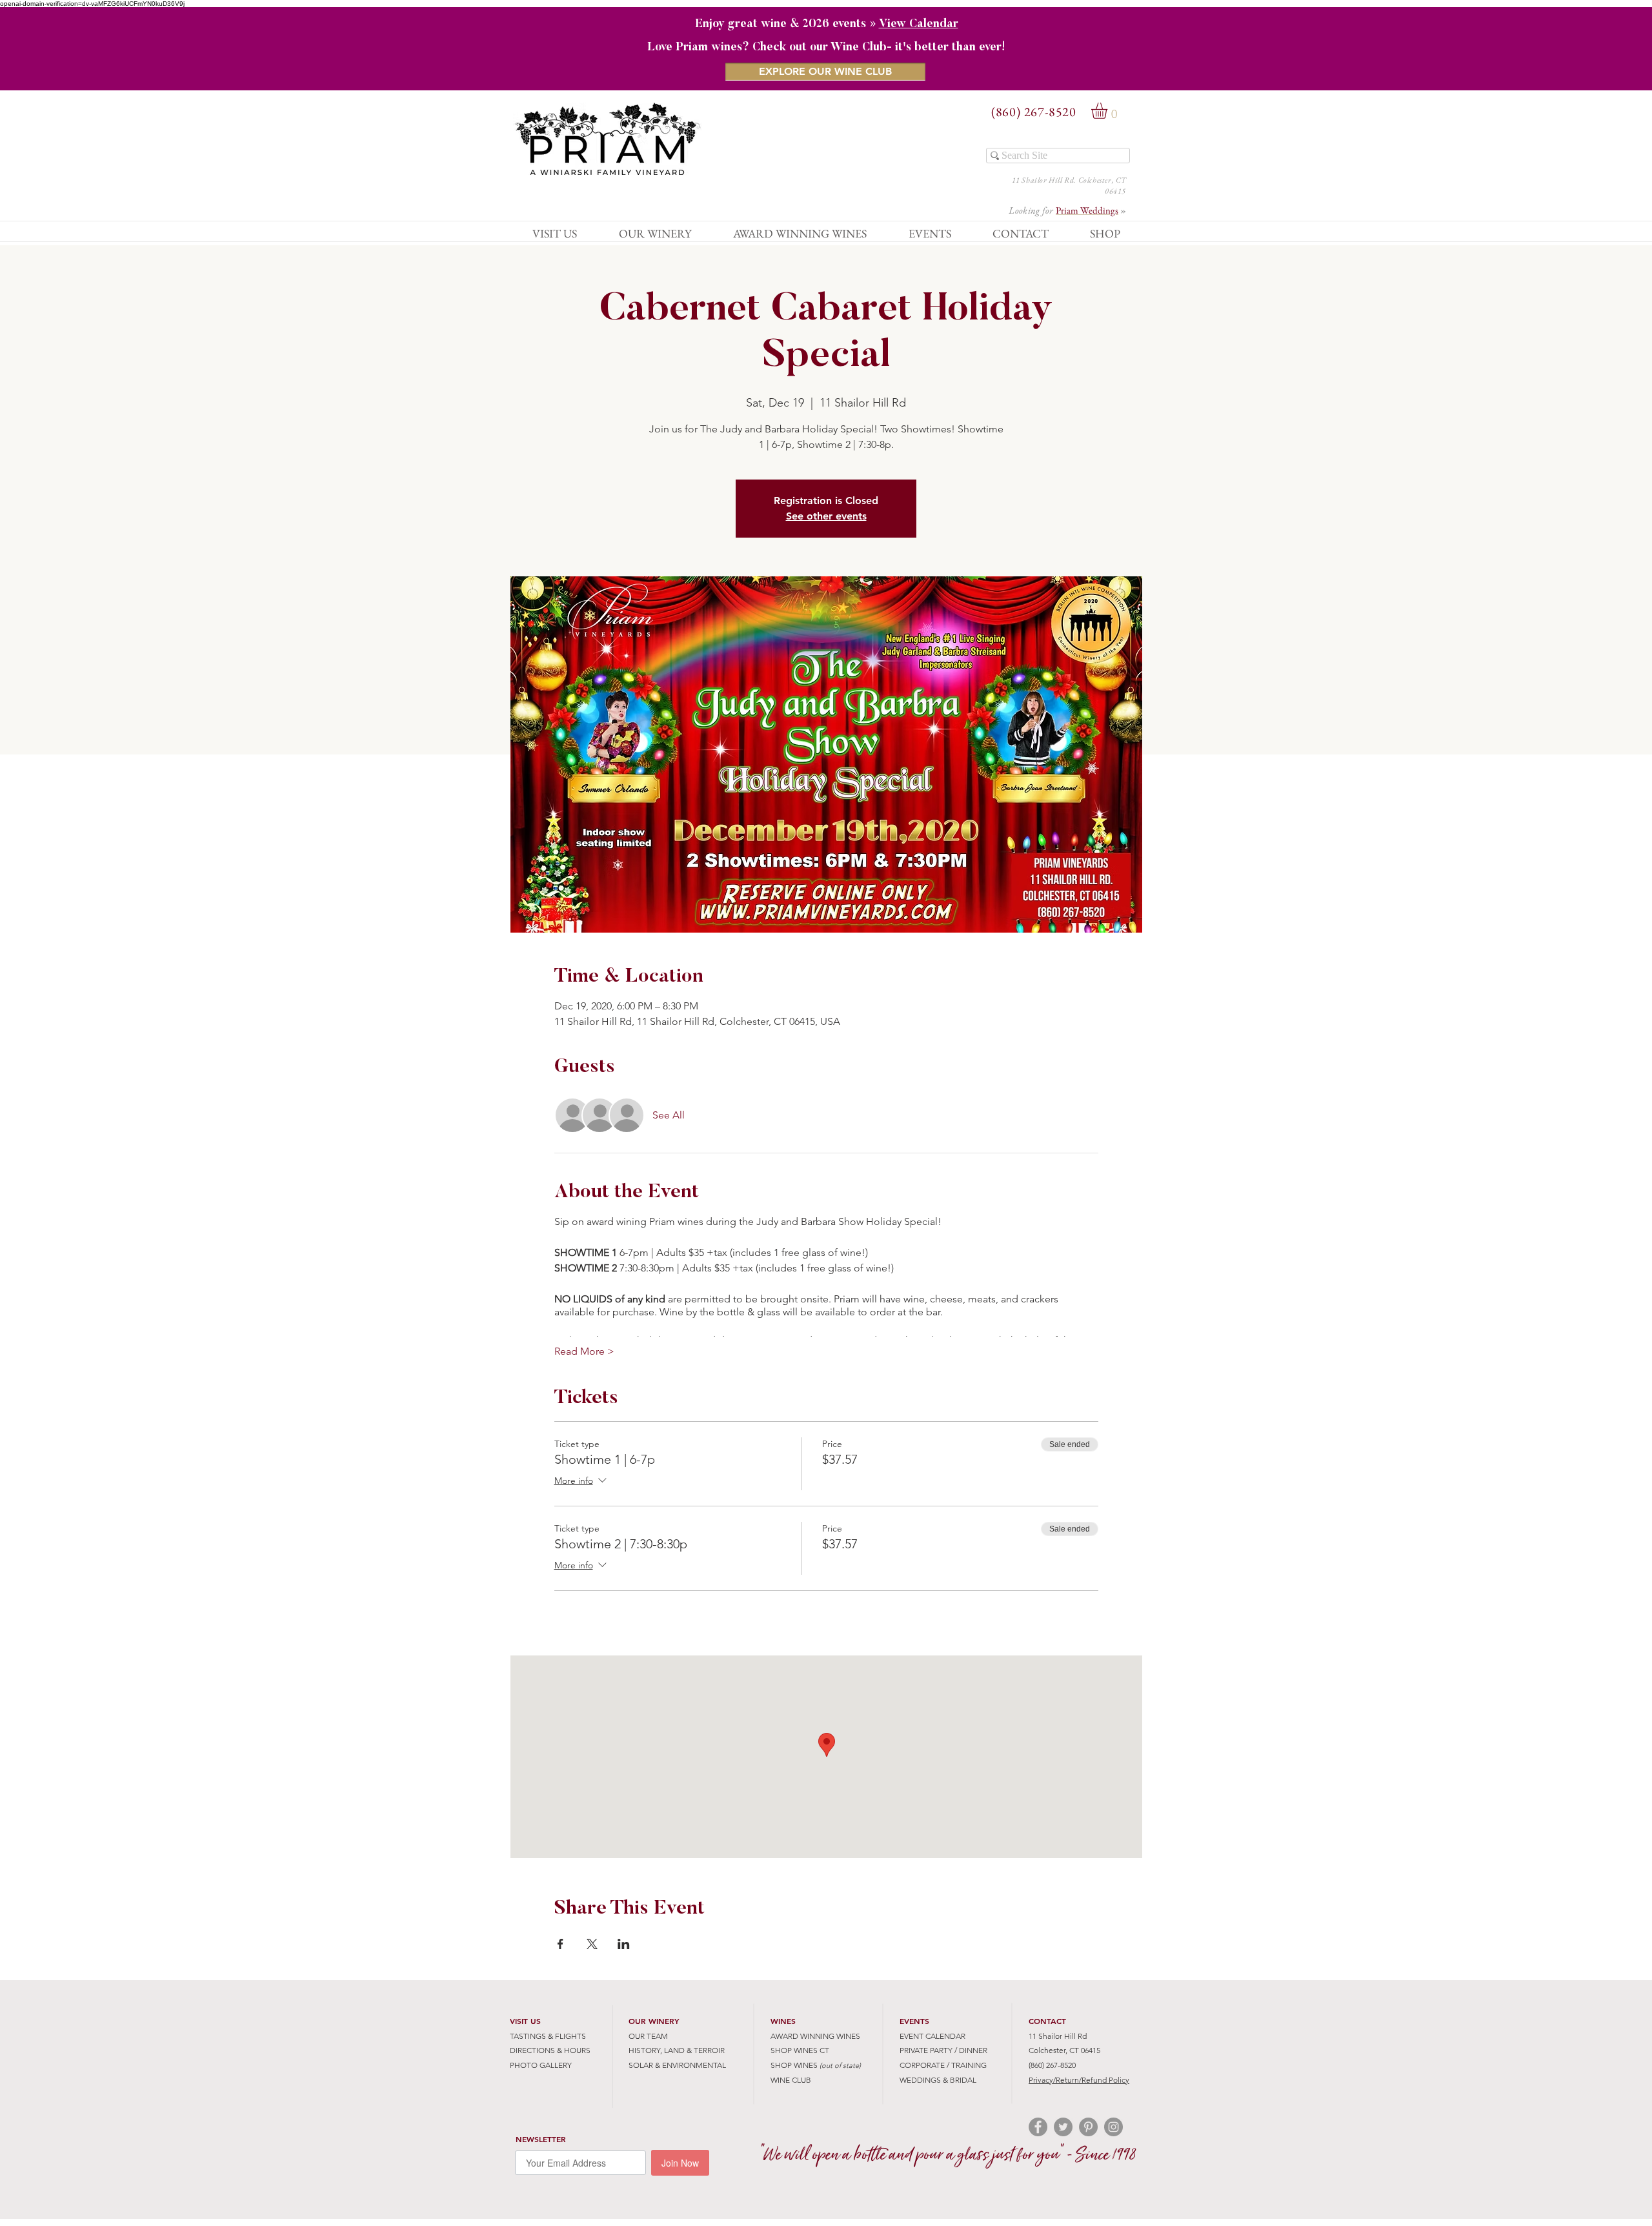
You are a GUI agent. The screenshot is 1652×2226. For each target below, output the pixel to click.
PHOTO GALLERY (541, 2065)
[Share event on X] (592, 1944)
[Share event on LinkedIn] (624, 1944)
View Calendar (919, 25)
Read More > (584, 1351)
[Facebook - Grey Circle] (1038, 2127)
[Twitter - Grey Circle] (1063, 2127)
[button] (1109, 111)
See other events (826, 516)
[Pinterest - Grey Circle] (1088, 2127)
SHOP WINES (794, 2065)
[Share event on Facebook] (560, 1944)
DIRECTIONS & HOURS (550, 2050)
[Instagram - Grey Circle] (1113, 2127)
